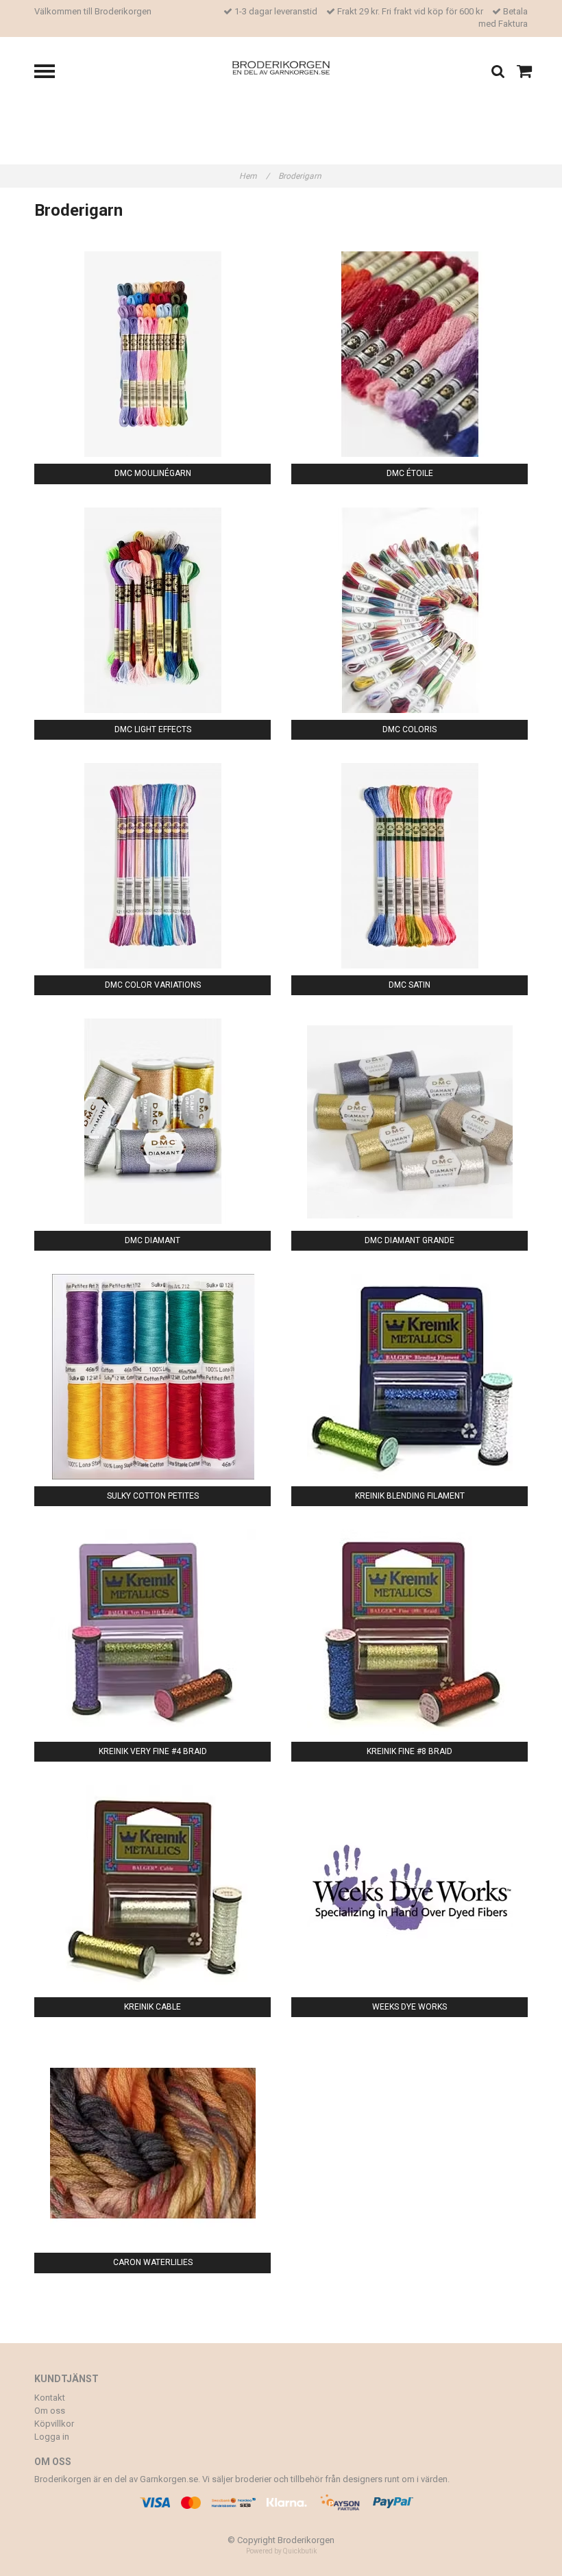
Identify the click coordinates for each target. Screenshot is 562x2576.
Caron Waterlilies (153, 2262)
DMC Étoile (410, 473)
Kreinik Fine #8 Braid (410, 1751)
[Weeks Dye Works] (410, 1888)
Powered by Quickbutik (281, 2551)
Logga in (52, 2437)
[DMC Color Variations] (152, 866)
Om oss (50, 2411)
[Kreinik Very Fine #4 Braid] (152, 1632)
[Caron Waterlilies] (152, 2143)
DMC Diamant (152, 1240)
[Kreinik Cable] (152, 1888)
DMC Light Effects (153, 729)
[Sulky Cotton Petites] (152, 1377)
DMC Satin (410, 985)
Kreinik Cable (152, 2007)
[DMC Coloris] (410, 610)
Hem (254, 176)
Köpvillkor (54, 2424)
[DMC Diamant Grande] (410, 1121)
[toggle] (51, 73)
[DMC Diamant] (152, 1121)
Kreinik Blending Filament (410, 1496)
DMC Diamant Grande (410, 1240)
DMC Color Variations (153, 985)
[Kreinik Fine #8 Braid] (410, 1632)
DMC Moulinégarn (153, 473)
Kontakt (50, 2398)
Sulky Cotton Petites (153, 1496)
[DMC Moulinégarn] (152, 354)
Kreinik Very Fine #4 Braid (153, 1751)
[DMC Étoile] (410, 354)
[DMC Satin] (410, 866)
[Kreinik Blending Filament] (410, 1377)
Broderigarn (301, 176)
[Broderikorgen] (281, 67)
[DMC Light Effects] (152, 610)
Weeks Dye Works (410, 2007)
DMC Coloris (410, 729)
